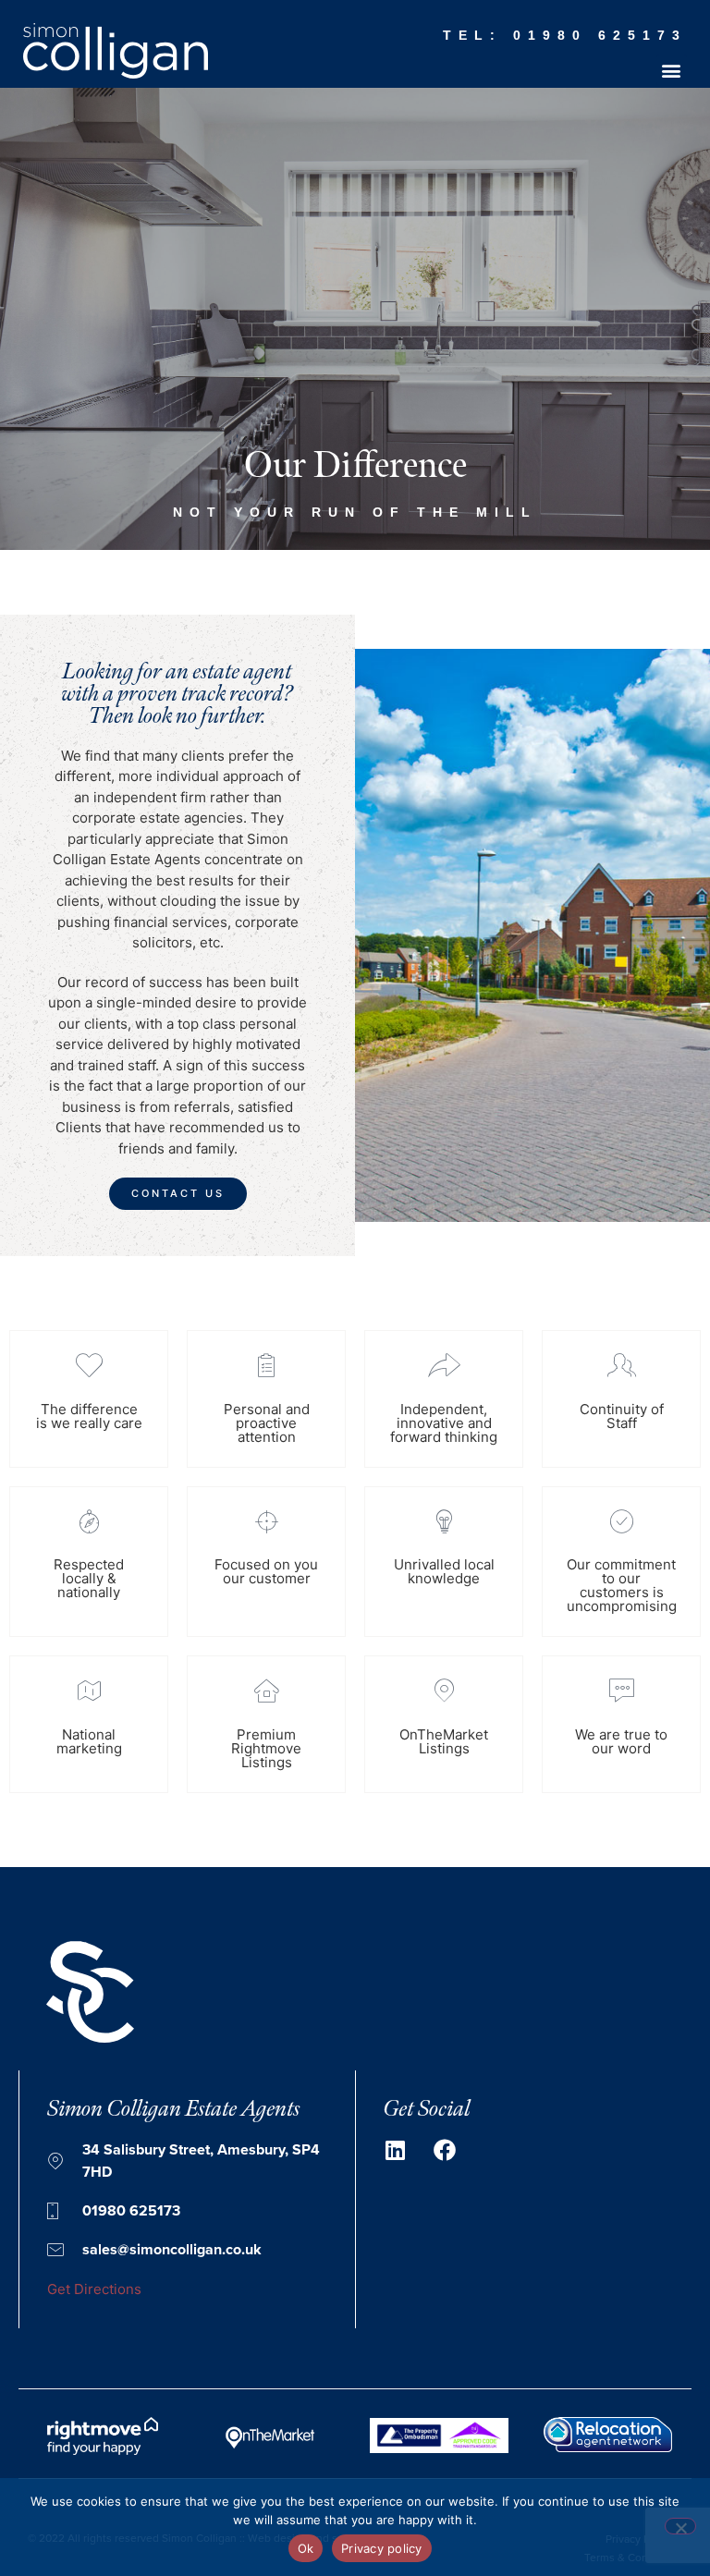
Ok (306, 2548)
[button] (672, 70)
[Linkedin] (395, 2150)
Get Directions (94, 2289)
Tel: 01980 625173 (565, 35)
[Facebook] (445, 2150)
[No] (680, 2526)
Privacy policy (382, 2548)
